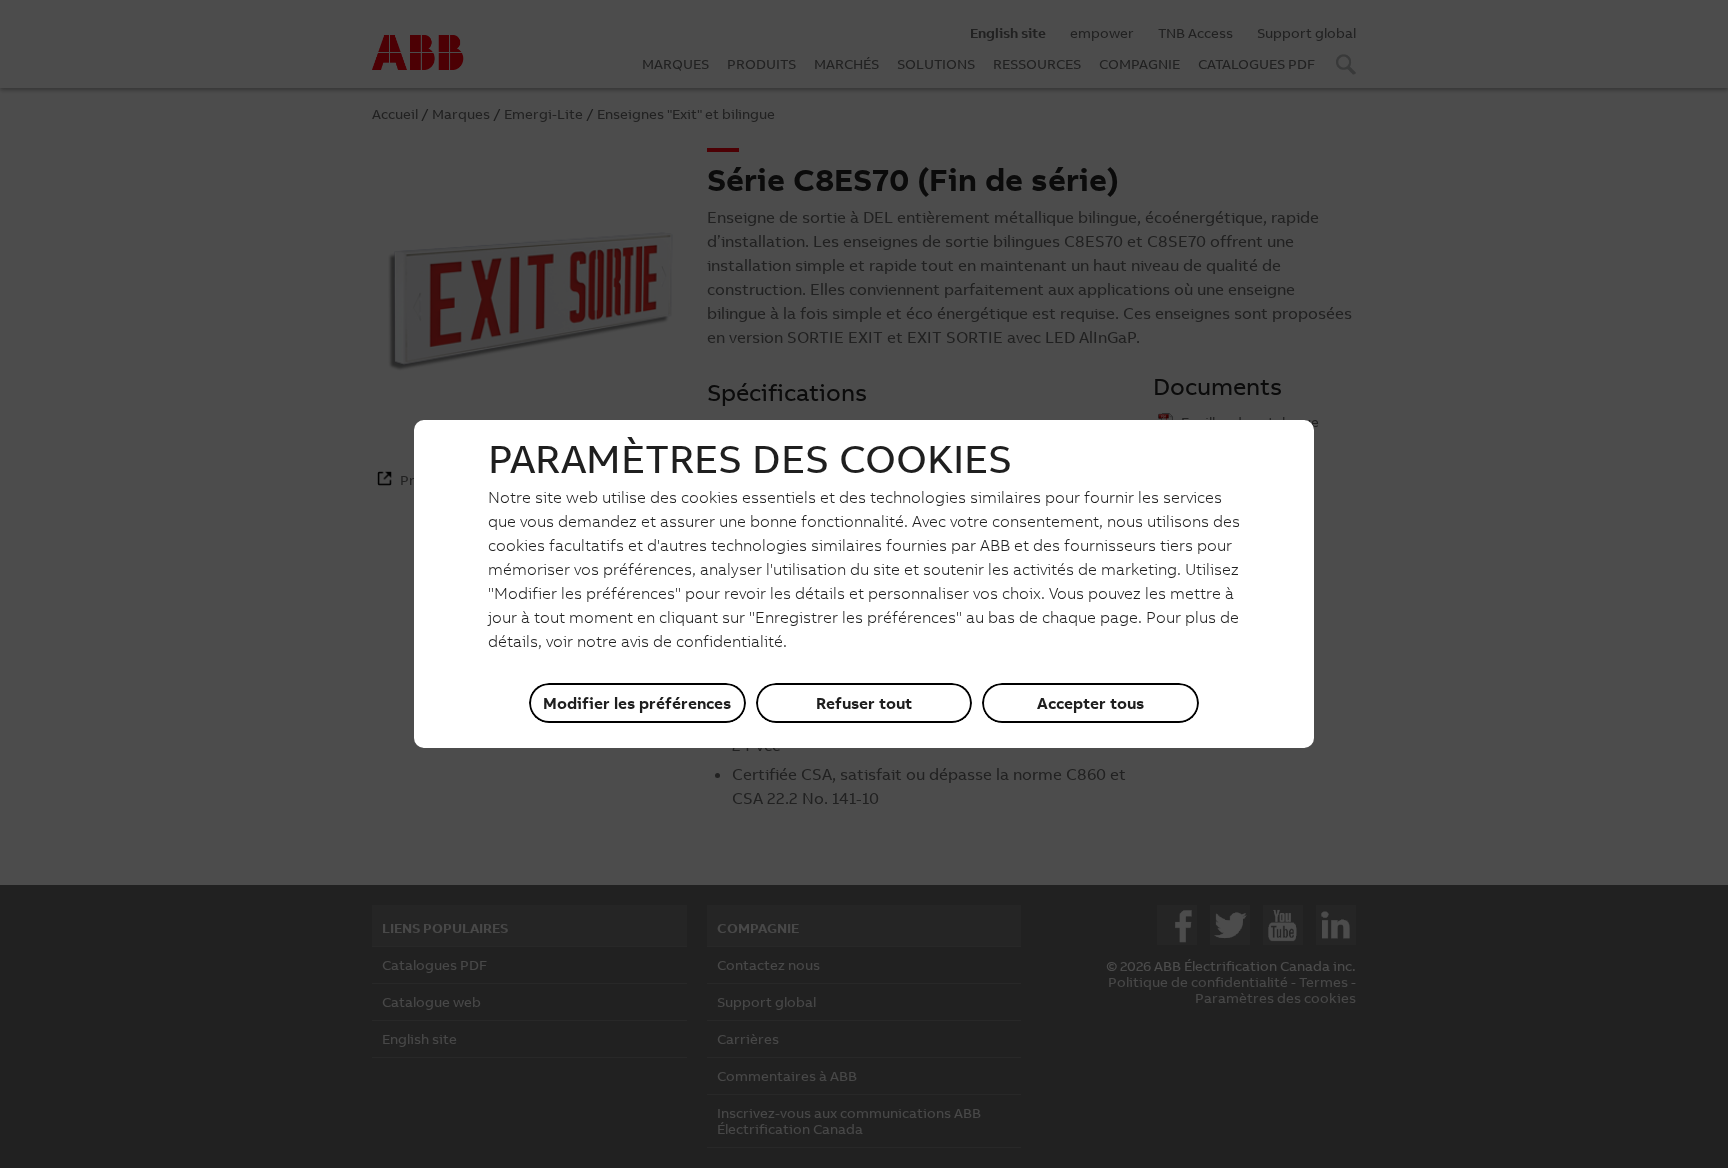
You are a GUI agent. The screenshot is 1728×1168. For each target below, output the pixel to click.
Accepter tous (1090, 703)
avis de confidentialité (702, 641)
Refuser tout (864, 703)
